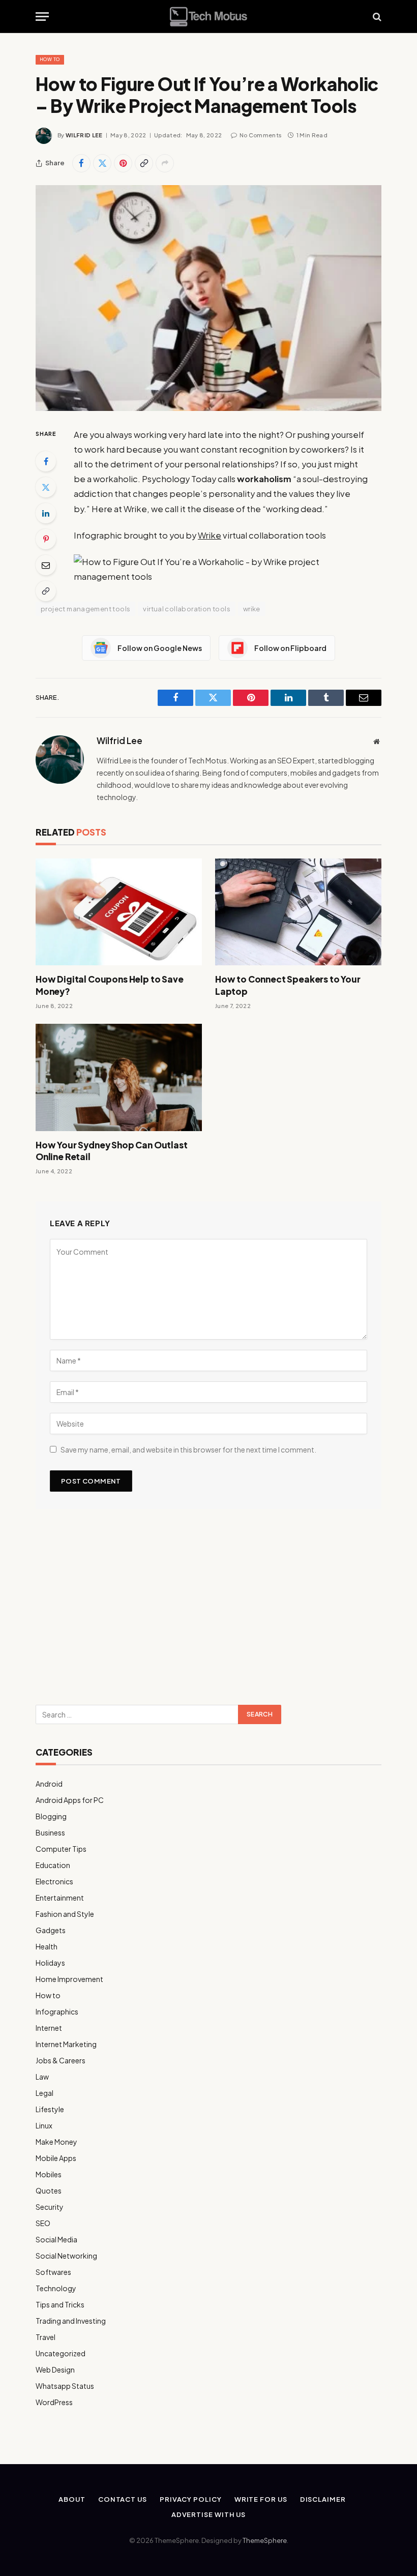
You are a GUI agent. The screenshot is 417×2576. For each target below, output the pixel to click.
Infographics (57, 2011)
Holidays (50, 1963)
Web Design (55, 2370)
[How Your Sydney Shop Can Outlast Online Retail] (119, 1077)
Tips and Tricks (60, 2304)
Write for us (261, 2499)
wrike (252, 609)
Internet (49, 2028)
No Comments (261, 135)
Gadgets (51, 1930)
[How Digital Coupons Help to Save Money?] (119, 912)
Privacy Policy (191, 2499)
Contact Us (123, 2499)
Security (50, 2207)
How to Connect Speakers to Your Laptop (288, 985)
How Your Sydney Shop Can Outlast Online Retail (112, 1151)
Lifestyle (50, 2109)
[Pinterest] (46, 539)
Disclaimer (323, 2499)
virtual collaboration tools (187, 609)
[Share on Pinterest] (123, 163)
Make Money (56, 2142)
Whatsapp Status (65, 2386)
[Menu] (42, 17)
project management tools (85, 609)
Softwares (53, 2272)
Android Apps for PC (70, 1800)
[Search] (376, 17)
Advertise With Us (208, 2514)
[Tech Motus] (208, 17)
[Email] (46, 565)
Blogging (51, 1816)
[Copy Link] (144, 163)
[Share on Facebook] (81, 163)
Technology (56, 2288)
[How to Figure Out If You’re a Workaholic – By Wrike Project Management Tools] (208, 298)
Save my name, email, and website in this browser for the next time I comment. (188, 1449)
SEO (43, 2223)
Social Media (56, 2239)
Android (49, 1784)
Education (53, 1865)
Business (50, 1832)
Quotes (49, 2190)
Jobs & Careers (61, 2060)
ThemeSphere (265, 2540)
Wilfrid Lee (84, 135)
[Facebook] (46, 461)
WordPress (54, 2402)
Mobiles (49, 2174)
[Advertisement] (208, 1611)
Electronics (54, 1881)
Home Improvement (69, 1979)
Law (42, 2077)
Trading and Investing (71, 2321)
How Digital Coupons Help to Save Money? (110, 985)
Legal (44, 2093)
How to (50, 59)
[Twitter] (46, 487)
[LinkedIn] (46, 513)
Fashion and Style (65, 1914)
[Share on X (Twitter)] (102, 163)
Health (47, 1946)
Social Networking (66, 2256)
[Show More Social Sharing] (165, 163)
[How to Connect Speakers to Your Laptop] (298, 912)
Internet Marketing (66, 2044)
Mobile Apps (56, 2158)
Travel (46, 2337)
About (72, 2499)
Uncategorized (61, 2353)
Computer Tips (61, 1849)
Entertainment (60, 1898)
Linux (44, 2125)
